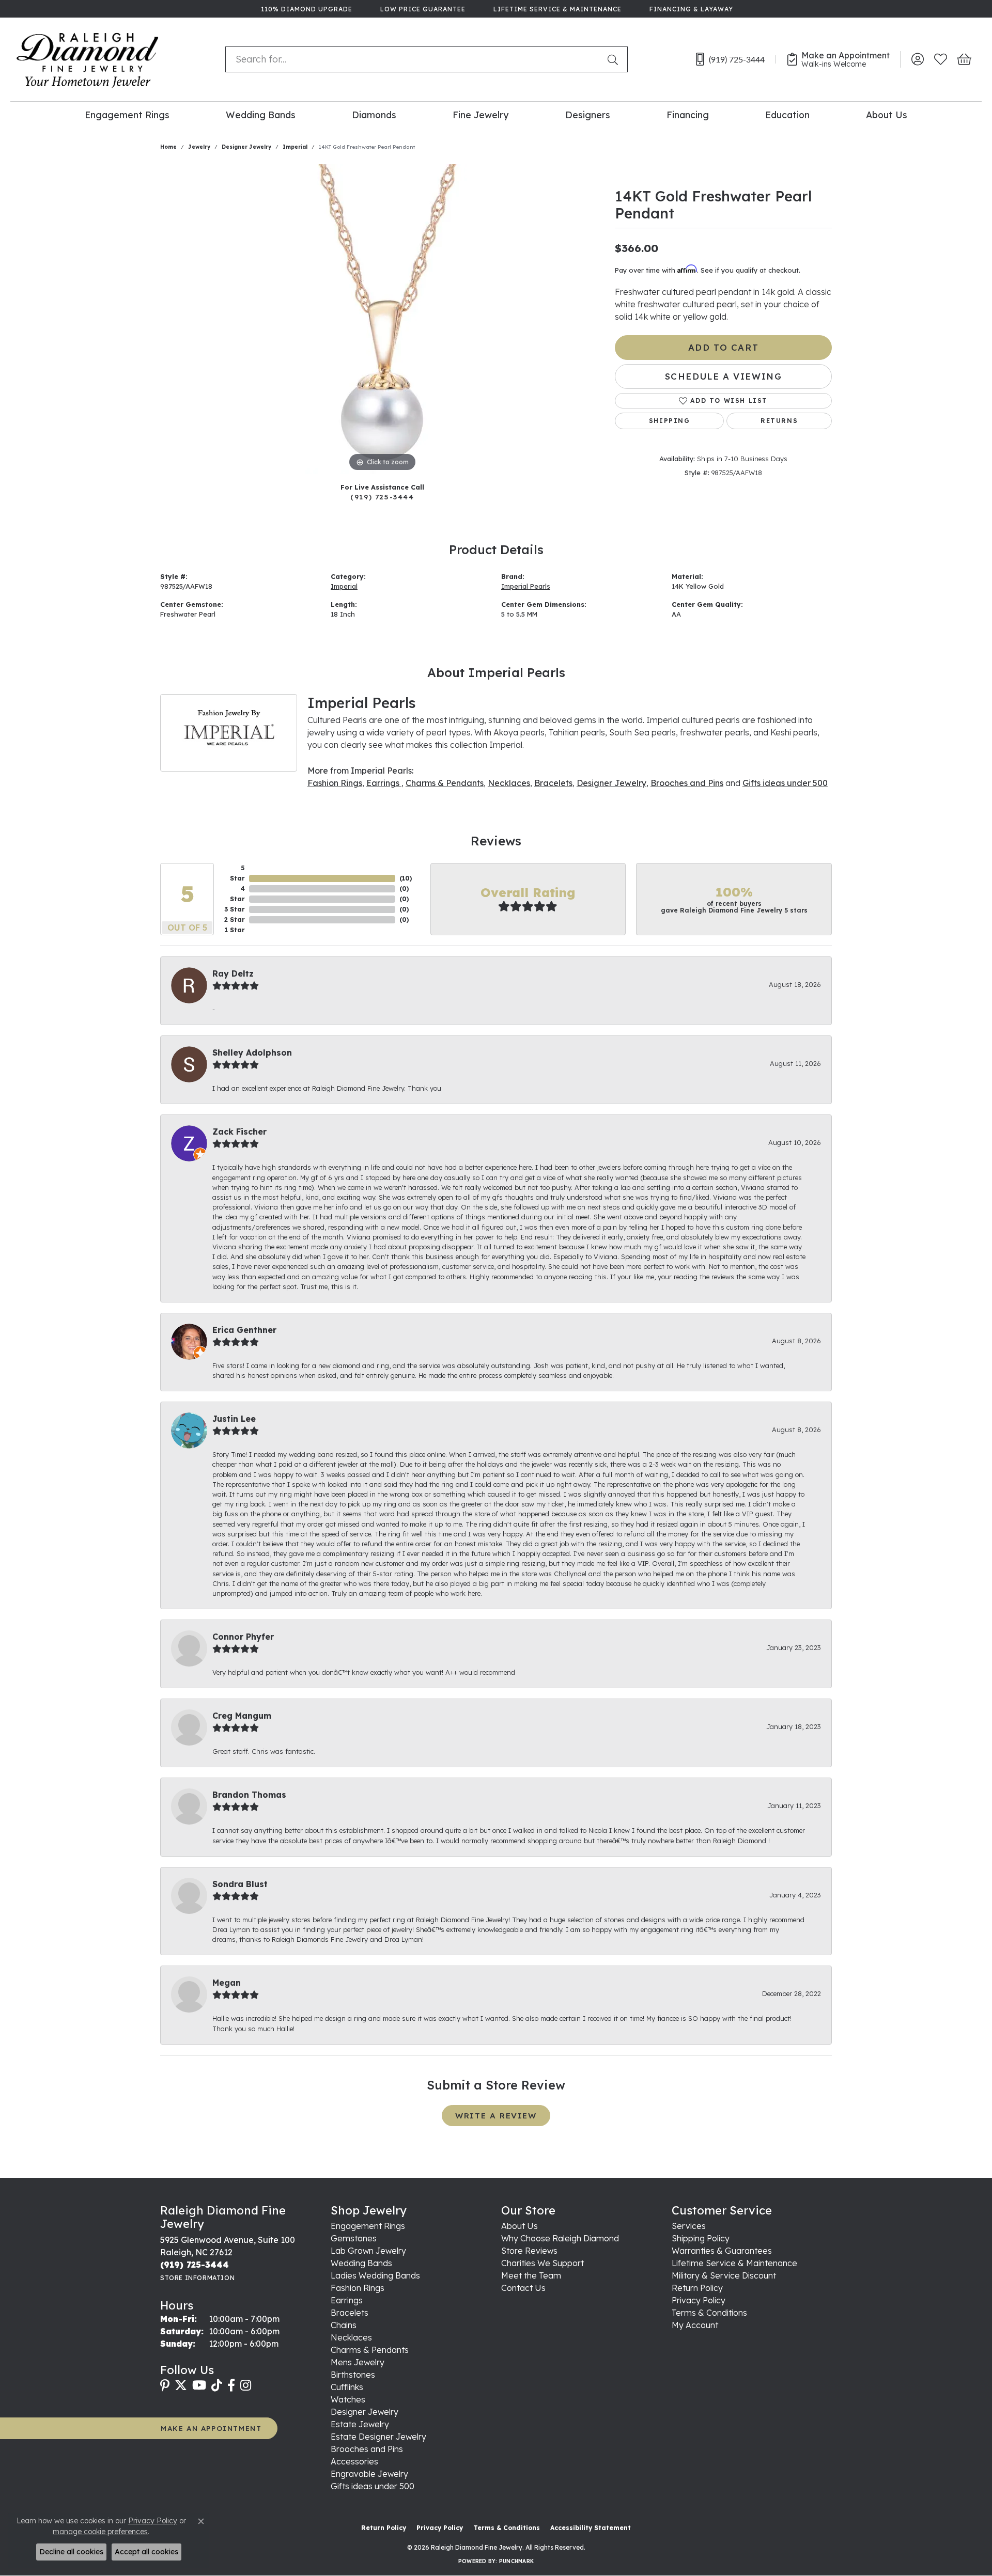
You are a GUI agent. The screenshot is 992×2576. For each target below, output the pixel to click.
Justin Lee (234, 1419)
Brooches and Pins (687, 783)
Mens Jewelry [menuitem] (358, 2362)
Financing (688, 115)
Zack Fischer (239, 1132)
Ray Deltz (233, 973)
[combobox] (414, 59)
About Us (887, 115)
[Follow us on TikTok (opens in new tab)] (217, 2385)
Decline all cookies (71, 2552)
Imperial (295, 147)
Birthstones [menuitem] (353, 2375)
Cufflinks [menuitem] (347, 2387)
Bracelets (553, 783)
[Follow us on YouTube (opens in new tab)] (199, 2385)
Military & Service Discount (724, 2275)
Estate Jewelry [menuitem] (360, 2424)
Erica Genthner (244, 1330)
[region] (382, 319)
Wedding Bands (261, 115)
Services (689, 2226)
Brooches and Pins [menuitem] (367, 2449)
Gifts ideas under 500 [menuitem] (373, 2486)
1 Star (235, 930)
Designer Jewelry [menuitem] (365, 2412)
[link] (306, 9)
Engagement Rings (127, 115)
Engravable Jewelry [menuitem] (369, 2474)
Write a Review (496, 2116)
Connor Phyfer (243, 1637)
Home (168, 147)
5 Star (237, 873)
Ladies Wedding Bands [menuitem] (375, 2275)
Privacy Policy (699, 2300)
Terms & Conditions (709, 2313)
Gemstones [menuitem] (354, 2238)
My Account (695, 2325)
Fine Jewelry (481, 115)
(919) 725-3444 (382, 497)
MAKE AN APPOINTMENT (211, 2428)
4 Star (237, 894)
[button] (917, 59)
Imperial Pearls (526, 586)
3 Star (235, 909)
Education (787, 115)
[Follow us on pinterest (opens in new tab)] (165, 2385)
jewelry (199, 147)
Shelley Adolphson (252, 1053)
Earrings (384, 783)
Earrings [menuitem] (347, 2300)
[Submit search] (615, 59)
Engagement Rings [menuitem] (368, 2226)
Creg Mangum (242, 1716)
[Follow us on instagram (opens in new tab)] (246, 2385)
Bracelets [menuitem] (350, 2313)
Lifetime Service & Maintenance (734, 2263)
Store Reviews (529, 2251)
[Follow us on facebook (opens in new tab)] (231, 2385)
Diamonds (374, 115)
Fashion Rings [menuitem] (358, 2288)
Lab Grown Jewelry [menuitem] (368, 2251)
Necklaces (509, 783)
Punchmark (516, 2561)
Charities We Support (542, 2263)
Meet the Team (531, 2275)
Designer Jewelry (246, 147)
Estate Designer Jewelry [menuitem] (378, 2437)
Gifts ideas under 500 (785, 783)
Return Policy (697, 2288)
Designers (588, 115)
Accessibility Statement (591, 2528)
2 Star (235, 920)
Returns (779, 421)
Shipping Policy (701, 2238)
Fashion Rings (335, 783)
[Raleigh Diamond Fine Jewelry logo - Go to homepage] (88, 59)
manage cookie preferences (100, 2532)
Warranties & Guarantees (722, 2251)
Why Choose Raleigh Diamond (560, 2238)
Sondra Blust (240, 1884)
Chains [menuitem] (344, 2325)
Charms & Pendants (445, 783)
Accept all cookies (146, 2552)
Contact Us (523, 2288)
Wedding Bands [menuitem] (361, 2263)
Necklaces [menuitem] (351, 2337)
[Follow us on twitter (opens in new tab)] (181, 2385)
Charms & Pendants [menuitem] (370, 2350)
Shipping (670, 421)
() (406, 878)
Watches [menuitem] (348, 2399)
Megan (227, 1983)
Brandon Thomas (249, 1795)
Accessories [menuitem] (354, 2461)
